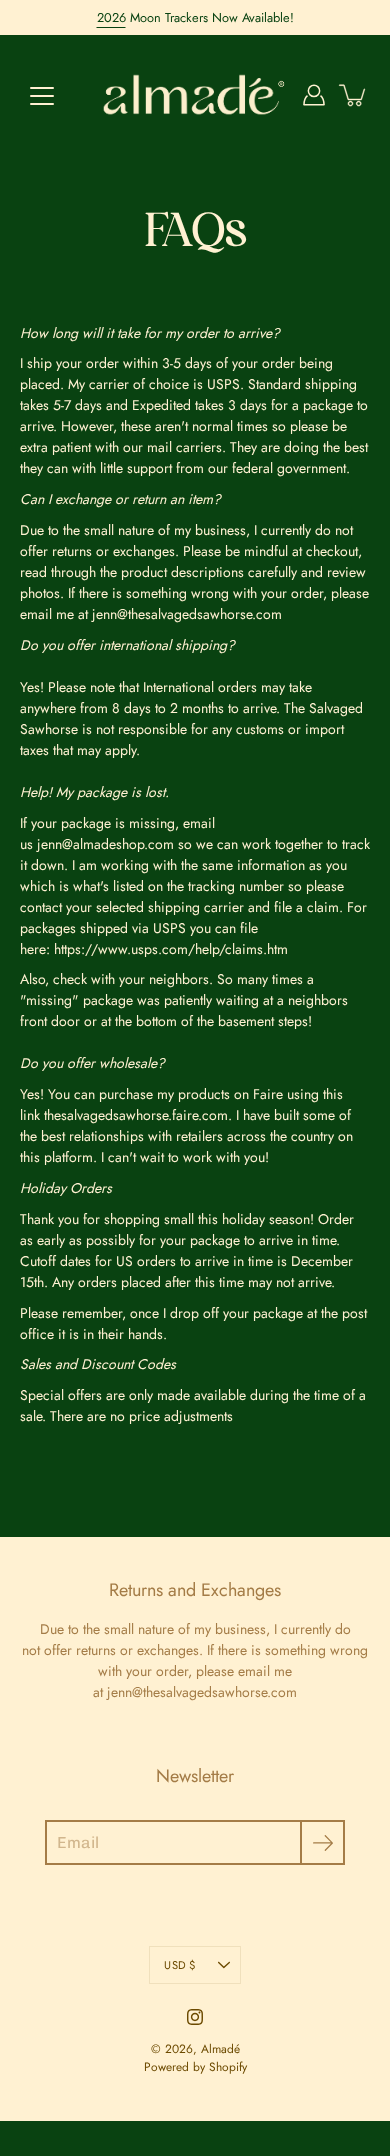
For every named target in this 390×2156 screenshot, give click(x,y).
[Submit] (322, 1842)
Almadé (220, 2049)
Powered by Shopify (195, 2067)
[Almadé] (195, 95)
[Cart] (354, 95)
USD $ (179, 1965)
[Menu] (42, 96)
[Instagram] (195, 2017)
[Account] (314, 95)
